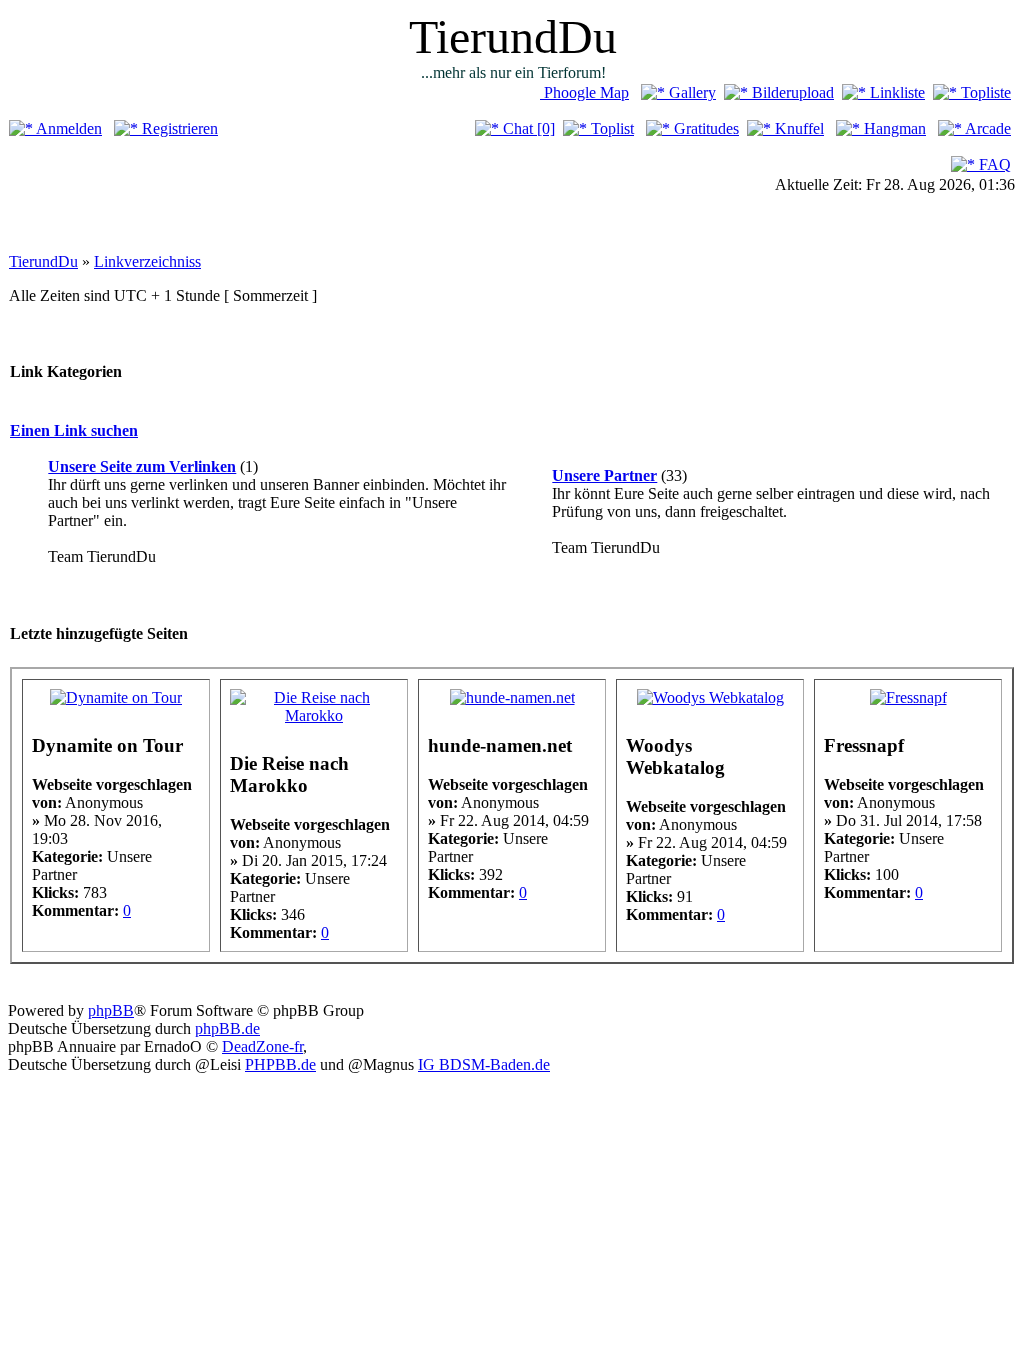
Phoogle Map (584, 92)
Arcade (986, 128)
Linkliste (895, 92)
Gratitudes (704, 128)
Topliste (984, 92)
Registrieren (178, 128)
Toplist (610, 128)
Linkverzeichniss (147, 261)
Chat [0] (527, 128)
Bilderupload (791, 92)
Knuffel (797, 128)
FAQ (993, 164)
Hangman (893, 128)
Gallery (690, 92)
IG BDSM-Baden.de (484, 1064)
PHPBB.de (280, 1064)
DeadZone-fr (262, 1046)
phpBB (111, 1010)
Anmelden (67, 128)
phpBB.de (227, 1028)
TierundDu (43, 261)
